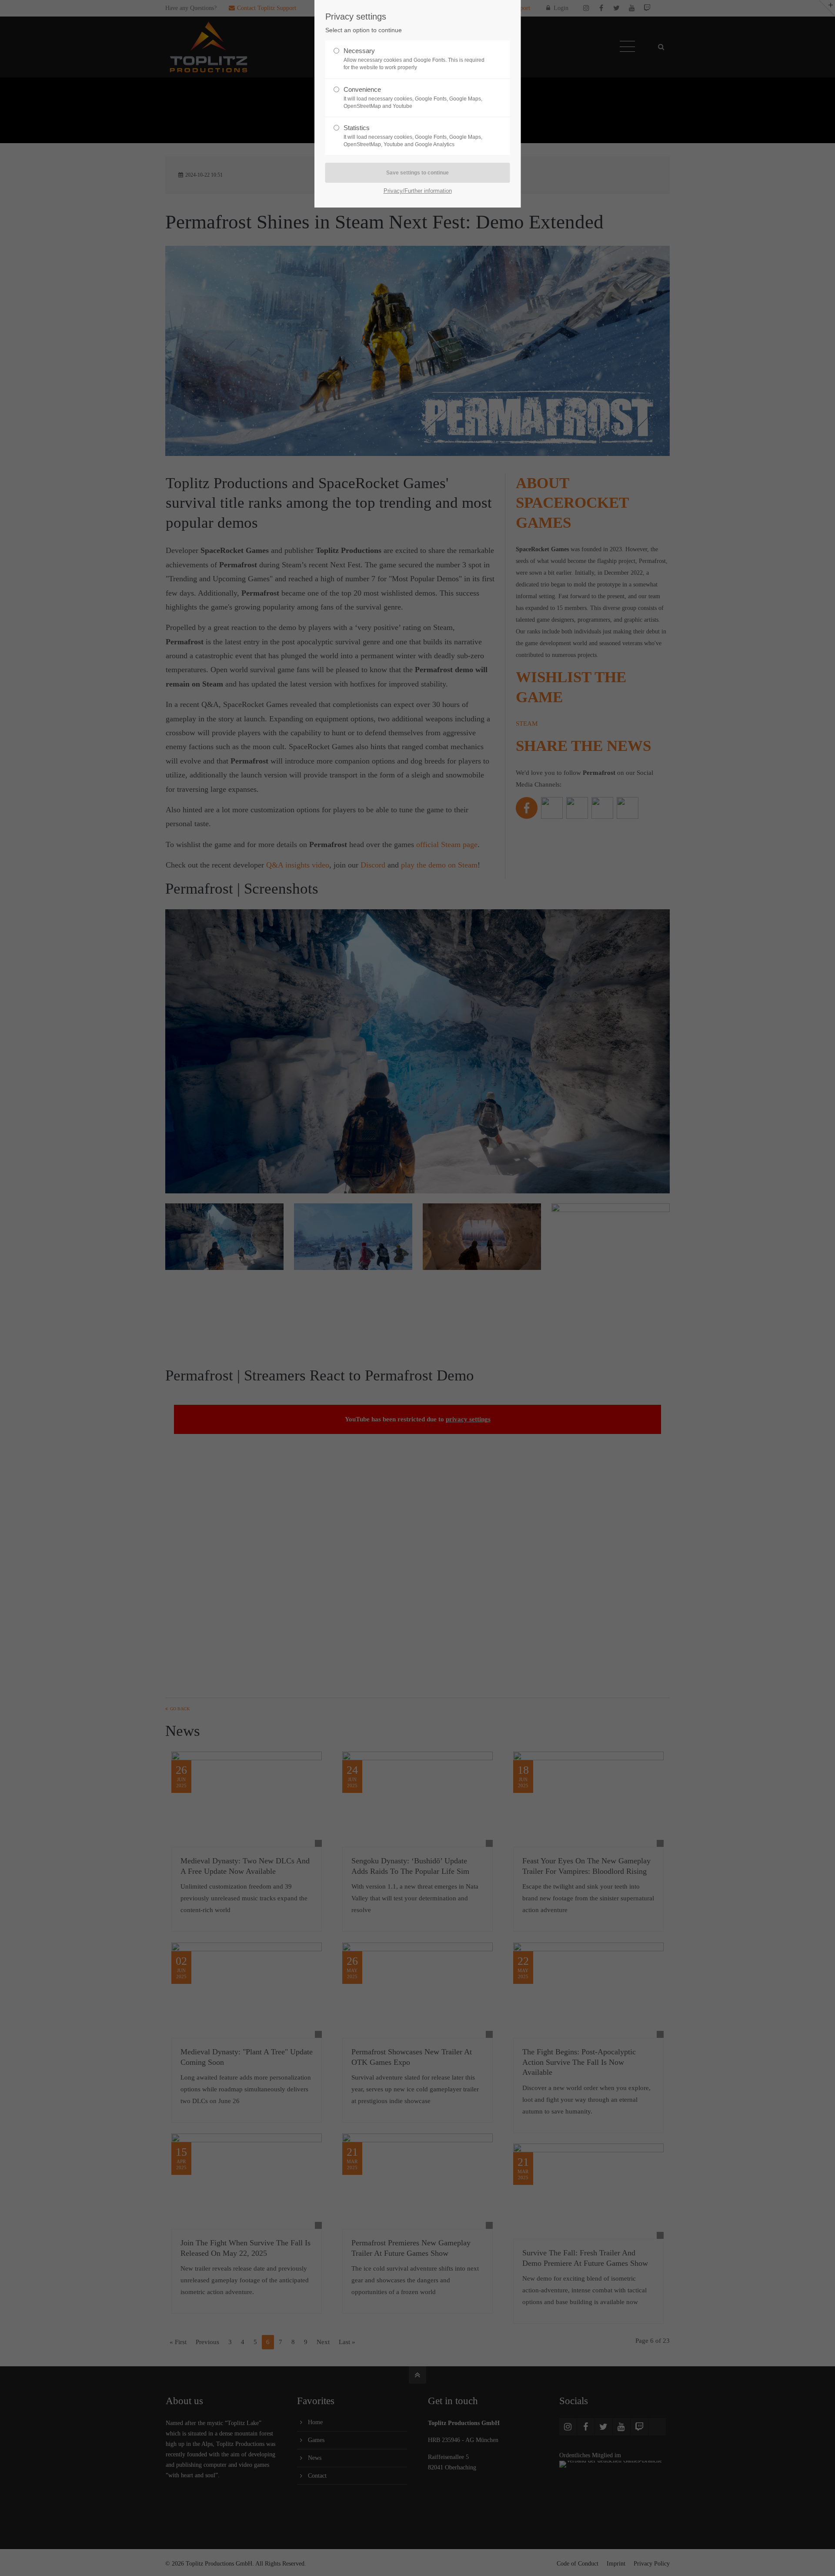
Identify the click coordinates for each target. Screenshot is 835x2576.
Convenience (413, 97)
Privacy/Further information (418, 191)
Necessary (414, 59)
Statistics (413, 136)
